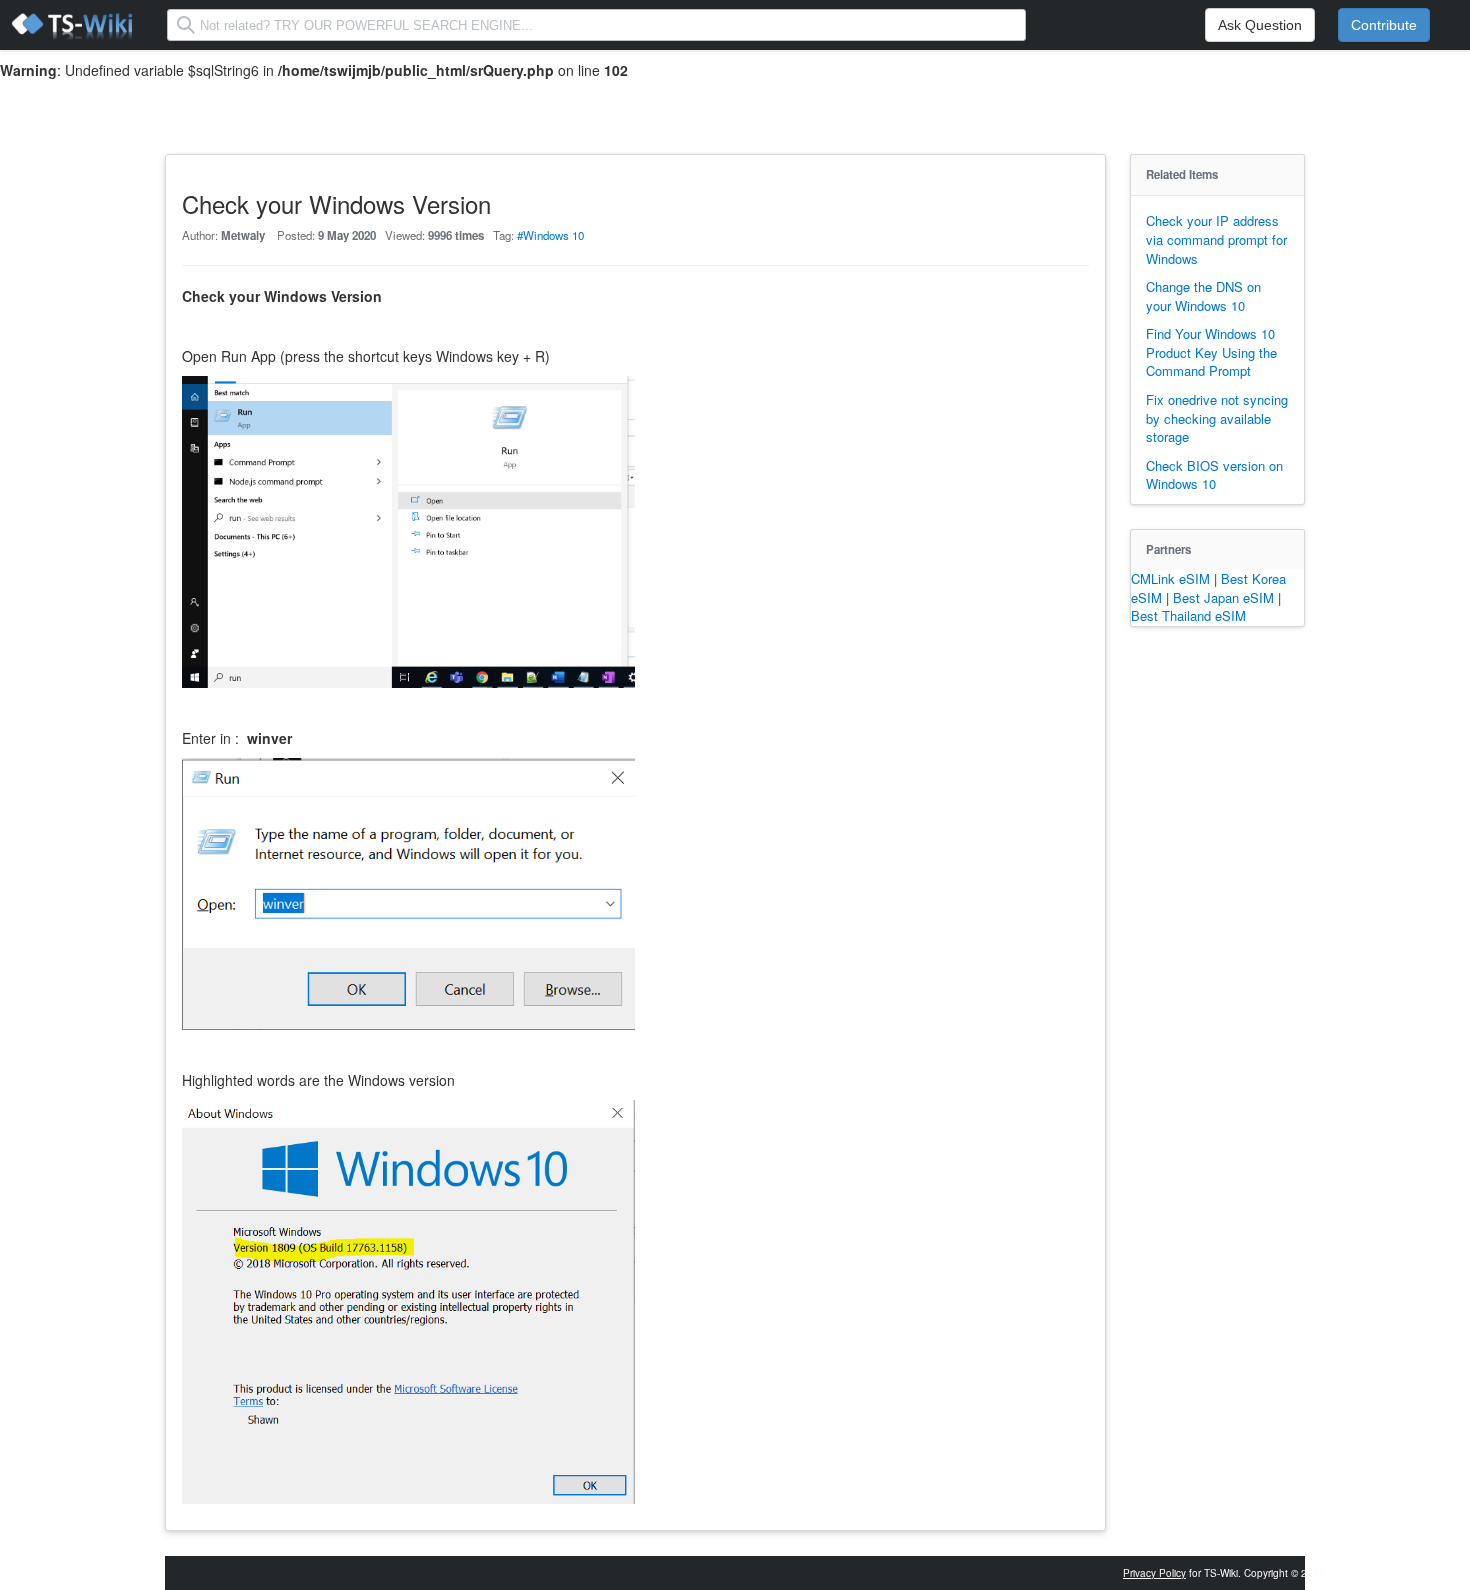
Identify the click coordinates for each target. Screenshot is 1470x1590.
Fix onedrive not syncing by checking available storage (1217, 418)
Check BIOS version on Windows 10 (1214, 475)
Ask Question (1260, 25)
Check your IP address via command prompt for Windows (1216, 239)
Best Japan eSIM (1225, 597)
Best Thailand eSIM (1188, 615)
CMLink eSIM (1172, 578)
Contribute (1384, 25)
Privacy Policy (1154, 1573)
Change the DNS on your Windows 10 (1203, 296)
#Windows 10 (550, 235)
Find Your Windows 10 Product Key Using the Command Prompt (1211, 352)
